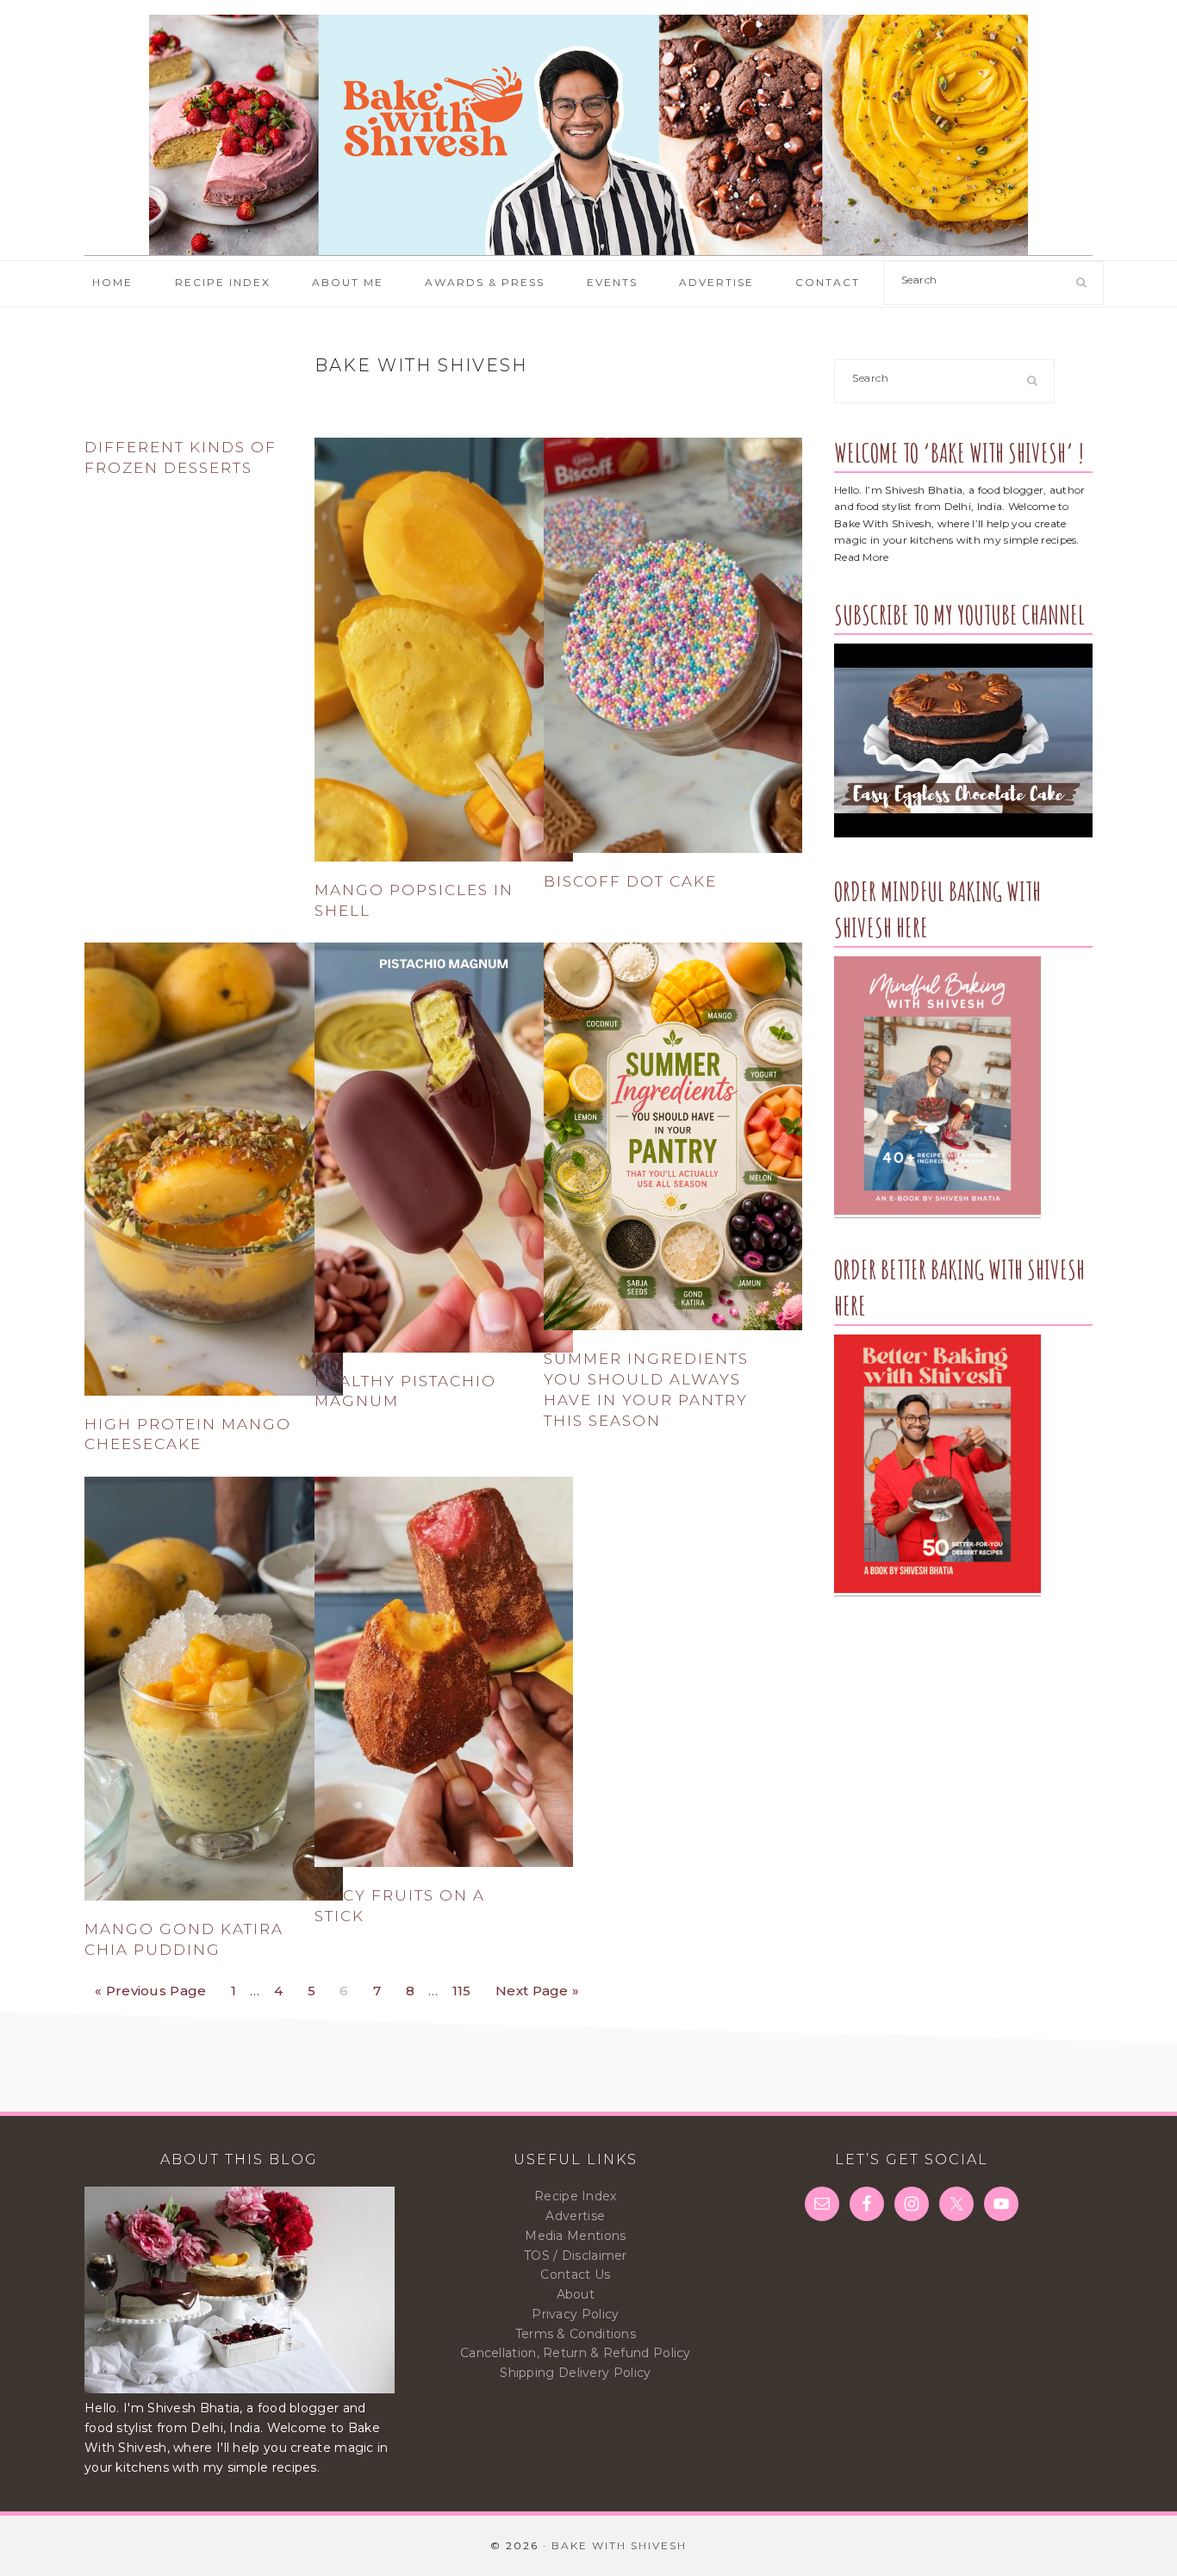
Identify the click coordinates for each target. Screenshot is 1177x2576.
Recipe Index (576, 2196)
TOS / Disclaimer (576, 2256)
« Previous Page (151, 1986)
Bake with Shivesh (588, 135)
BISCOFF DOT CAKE (630, 881)
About (576, 2294)
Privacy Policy (575, 2314)
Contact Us (575, 2274)
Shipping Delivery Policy (575, 2373)
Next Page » (537, 1986)
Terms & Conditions (576, 2334)
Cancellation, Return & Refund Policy (576, 2353)
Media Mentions (575, 2236)
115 (467, 1986)
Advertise (575, 2216)
